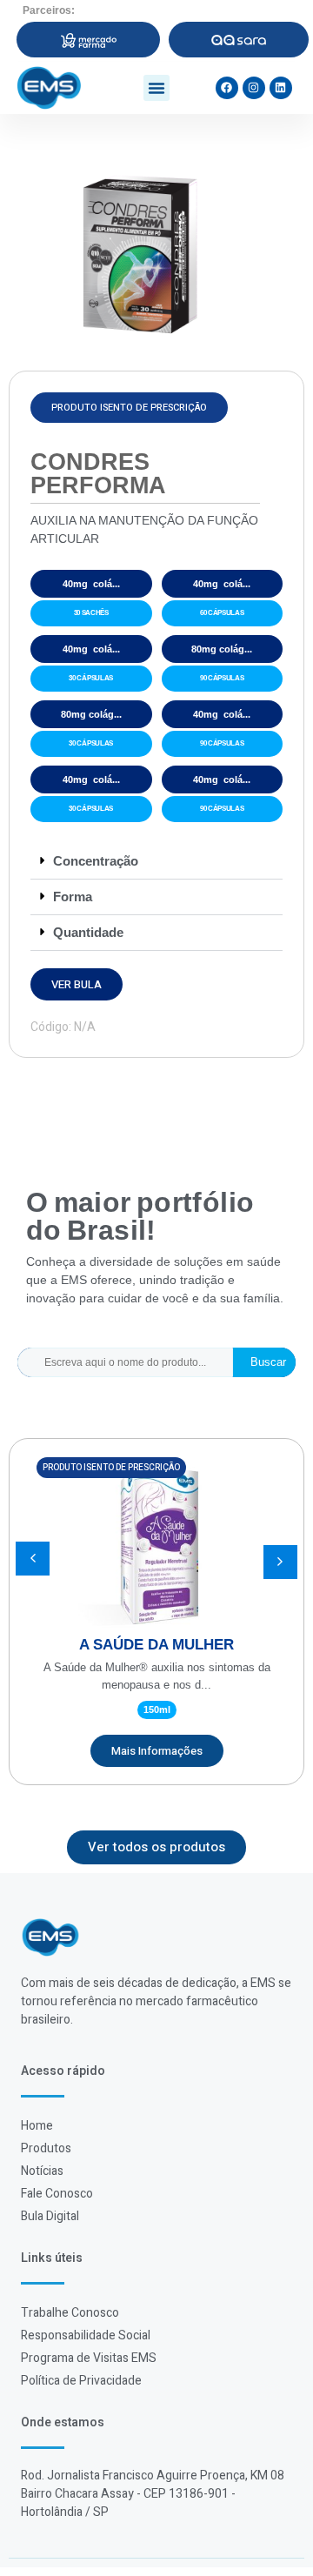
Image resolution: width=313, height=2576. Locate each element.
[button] (156, 88)
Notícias (42, 2171)
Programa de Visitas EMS (89, 2358)
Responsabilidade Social (86, 2335)
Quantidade (88, 932)
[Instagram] (254, 88)
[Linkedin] (281, 88)
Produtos (46, 2148)
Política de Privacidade (81, 2381)
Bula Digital (50, 2216)
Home (37, 2126)
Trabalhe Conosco (70, 2313)
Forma (73, 897)
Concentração (96, 861)
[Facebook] (227, 88)
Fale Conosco (57, 2194)
